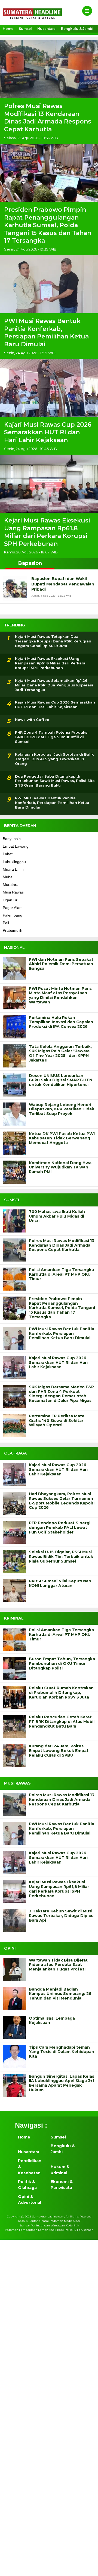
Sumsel (25, 29)
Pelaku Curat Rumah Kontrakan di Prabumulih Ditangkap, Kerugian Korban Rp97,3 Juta (61, 1693)
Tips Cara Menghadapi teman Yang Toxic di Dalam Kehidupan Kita (62, 2052)
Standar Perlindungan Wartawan (42, 2225)
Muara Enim (13, 869)
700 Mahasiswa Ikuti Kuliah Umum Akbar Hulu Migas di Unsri (57, 1216)
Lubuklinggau (14, 862)
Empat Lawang (16, 846)
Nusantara (46, 29)
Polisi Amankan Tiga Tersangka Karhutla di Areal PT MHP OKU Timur (61, 1274)
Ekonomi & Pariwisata (62, 2185)
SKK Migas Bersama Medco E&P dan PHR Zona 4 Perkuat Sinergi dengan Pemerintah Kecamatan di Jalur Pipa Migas (61, 1394)
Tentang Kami (39, 2221)
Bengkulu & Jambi (77, 29)
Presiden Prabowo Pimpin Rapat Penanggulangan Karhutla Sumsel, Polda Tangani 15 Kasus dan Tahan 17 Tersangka (48, 225)
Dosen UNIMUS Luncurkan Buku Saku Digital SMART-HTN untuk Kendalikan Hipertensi (61, 1080)
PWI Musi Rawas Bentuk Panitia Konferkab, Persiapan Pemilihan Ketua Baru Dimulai (46, 333)
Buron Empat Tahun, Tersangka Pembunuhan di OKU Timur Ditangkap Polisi (62, 1664)
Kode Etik (72, 2225)
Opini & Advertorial (30, 2200)
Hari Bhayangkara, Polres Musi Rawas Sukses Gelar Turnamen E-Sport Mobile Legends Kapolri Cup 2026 (62, 1501)
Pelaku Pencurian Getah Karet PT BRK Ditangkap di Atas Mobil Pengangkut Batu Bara (62, 1722)
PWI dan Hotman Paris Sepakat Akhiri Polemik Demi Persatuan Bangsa (61, 964)
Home (8, 29)
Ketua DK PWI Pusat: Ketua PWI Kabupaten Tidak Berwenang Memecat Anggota (62, 1138)
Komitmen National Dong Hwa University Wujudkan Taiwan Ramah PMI (60, 1167)
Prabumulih (13, 930)
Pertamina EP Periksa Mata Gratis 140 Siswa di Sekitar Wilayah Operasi (57, 1421)
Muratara (11, 885)
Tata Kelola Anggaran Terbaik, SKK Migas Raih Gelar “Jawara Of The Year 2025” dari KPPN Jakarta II (60, 1053)
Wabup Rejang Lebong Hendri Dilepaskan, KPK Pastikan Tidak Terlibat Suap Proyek (62, 1109)
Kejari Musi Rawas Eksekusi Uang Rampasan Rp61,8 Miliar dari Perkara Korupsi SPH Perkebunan (47, 532)
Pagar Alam (13, 908)
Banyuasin (12, 839)
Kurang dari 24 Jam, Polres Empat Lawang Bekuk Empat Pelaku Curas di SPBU (59, 1751)
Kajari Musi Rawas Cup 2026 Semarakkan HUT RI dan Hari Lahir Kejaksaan (48, 432)
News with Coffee (32, 720)
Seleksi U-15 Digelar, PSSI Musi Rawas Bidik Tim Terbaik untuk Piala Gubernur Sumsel (61, 1557)
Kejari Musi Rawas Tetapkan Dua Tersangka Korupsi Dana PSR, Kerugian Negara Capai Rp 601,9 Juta (53, 641)
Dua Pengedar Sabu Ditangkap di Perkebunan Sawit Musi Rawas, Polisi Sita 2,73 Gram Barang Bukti (55, 781)
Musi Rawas (13, 892)
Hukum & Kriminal (60, 2170)
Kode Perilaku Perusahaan (75, 2230)
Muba (8, 877)
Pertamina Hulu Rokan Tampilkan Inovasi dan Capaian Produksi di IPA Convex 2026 (61, 1022)
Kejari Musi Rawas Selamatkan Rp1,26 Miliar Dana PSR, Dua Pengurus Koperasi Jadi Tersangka (54, 685)
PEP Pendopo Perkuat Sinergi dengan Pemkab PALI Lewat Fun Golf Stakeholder (60, 1528)
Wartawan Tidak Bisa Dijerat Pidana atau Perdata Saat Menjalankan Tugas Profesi (58, 1965)
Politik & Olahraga (27, 2185)
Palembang (13, 915)
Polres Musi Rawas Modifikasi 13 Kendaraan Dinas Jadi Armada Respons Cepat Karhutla (48, 118)
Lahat (8, 854)
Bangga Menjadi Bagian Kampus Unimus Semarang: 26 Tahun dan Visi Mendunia (60, 1994)
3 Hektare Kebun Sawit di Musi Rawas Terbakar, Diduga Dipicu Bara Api (61, 1916)
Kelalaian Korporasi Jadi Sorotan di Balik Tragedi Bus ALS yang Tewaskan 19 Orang (54, 759)
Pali (6, 923)
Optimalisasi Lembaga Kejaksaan (52, 2021)
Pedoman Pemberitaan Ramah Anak (30, 2230)
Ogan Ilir (10, 900)
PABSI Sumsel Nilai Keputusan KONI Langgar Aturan (60, 1583)
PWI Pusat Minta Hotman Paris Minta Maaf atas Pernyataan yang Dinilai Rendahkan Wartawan (60, 995)
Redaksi (23, 2221)
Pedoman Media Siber (65, 2221)
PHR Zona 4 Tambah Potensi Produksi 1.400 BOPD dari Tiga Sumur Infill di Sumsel (52, 737)
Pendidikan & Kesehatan (30, 2167)
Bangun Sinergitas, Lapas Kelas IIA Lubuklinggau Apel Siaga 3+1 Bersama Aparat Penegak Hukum (62, 2083)
